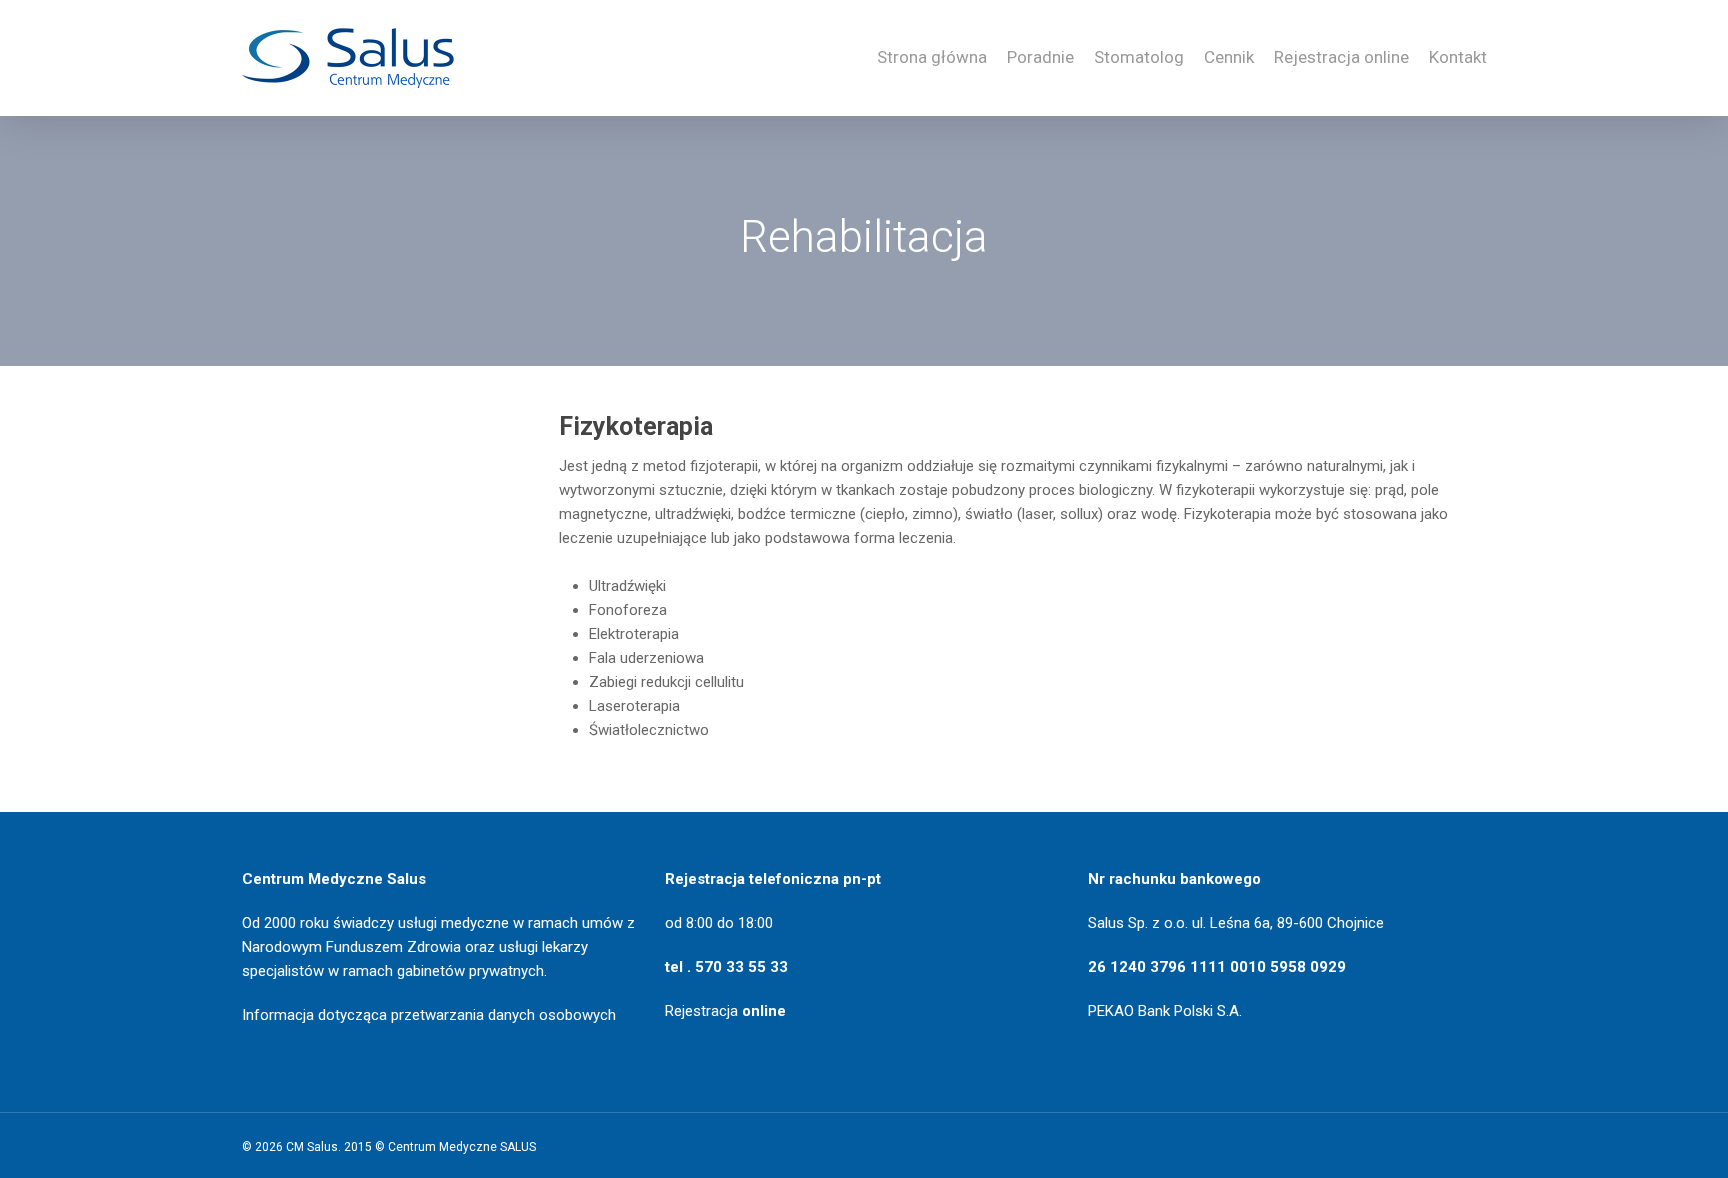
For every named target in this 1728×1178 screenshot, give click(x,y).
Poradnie (1040, 57)
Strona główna (932, 57)
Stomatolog (1139, 57)
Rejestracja (725, 1011)
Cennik (1229, 57)
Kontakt (1458, 57)
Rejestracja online (1341, 57)
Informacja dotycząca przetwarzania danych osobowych (429, 1015)
